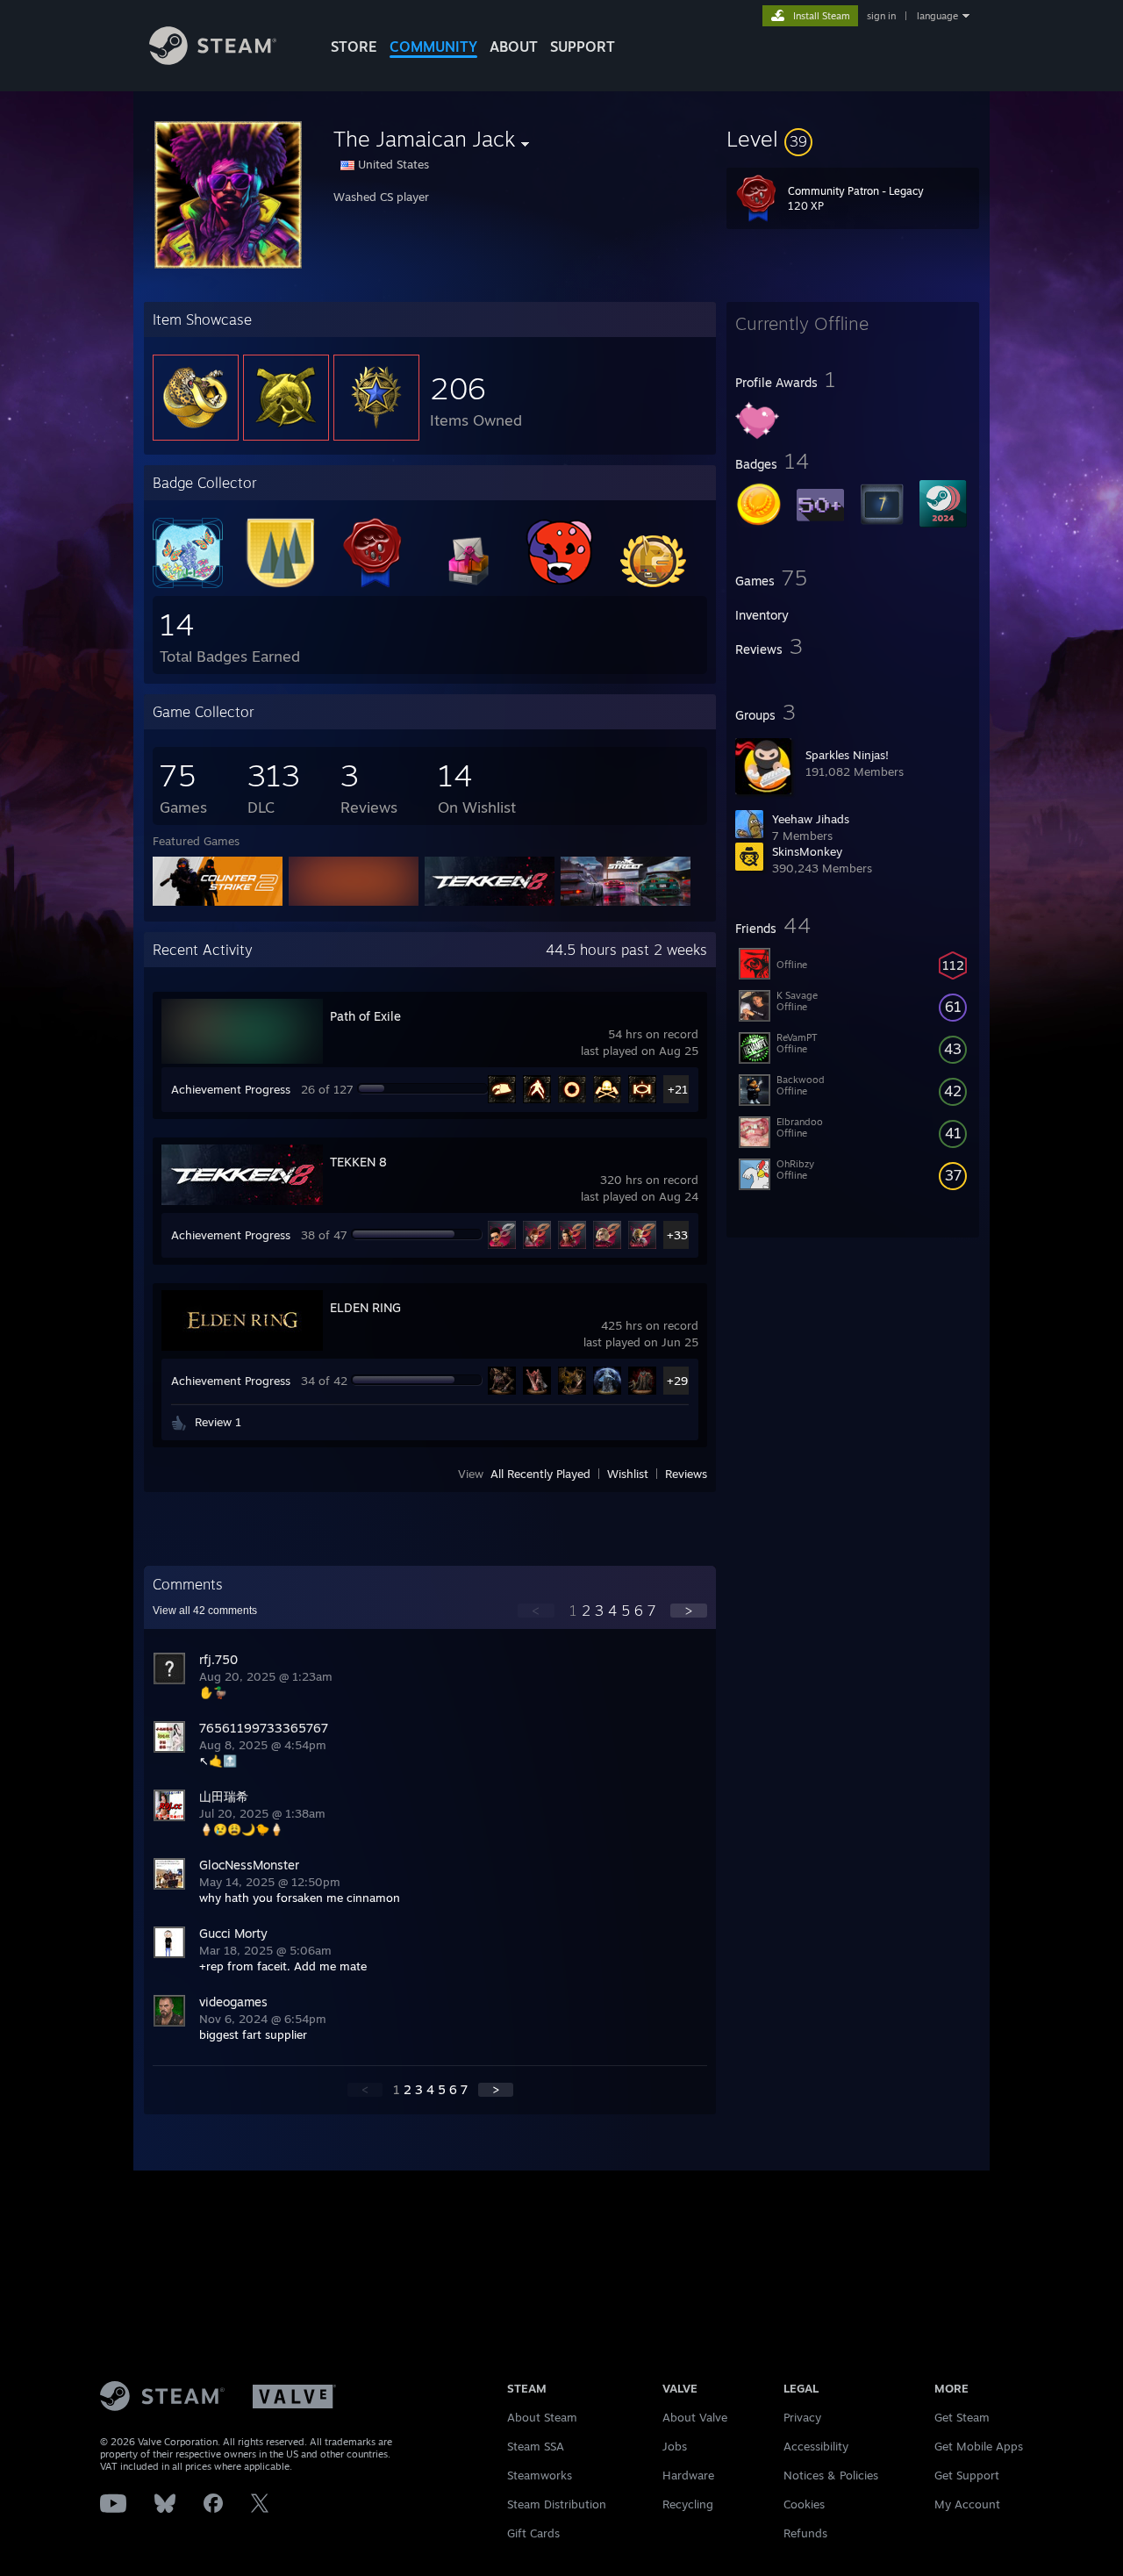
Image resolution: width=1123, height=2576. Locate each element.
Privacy (802, 2417)
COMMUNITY (433, 47)
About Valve (695, 2417)
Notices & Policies (831, 2475)
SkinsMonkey (807, 851)
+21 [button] (678, 1089)
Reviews (686, 1474)
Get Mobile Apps (979, 2446)
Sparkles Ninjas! (847, 755)
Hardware (688, 2475)
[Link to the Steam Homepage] (213, 60)
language (937, 16)
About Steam (542, 2417)
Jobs (675, 2446)
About (514, 47)
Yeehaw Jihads (811, 819)
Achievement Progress (231, 1089)
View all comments (205, 1611)
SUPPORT (583, 47)
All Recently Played (540, 1474)
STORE (354, 47)
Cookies (804, 2504)
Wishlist (628, 1474)
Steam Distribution (557, 2504)
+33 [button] (677, 1235)
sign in (881, 16)
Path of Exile (365, 1016)
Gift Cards (533, 2533)
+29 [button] (677, 1381)
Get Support (967, 2475)
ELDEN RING (365, 1307)
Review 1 (218, 1422)
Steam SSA (536, 2446)
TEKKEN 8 (358, 1162)
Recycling (688, 2504)
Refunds (805, 2533)
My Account (967, 2504)
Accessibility (816, 2446)
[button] (853, 139)
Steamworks (540, 2475)
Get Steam (962, 2417)
